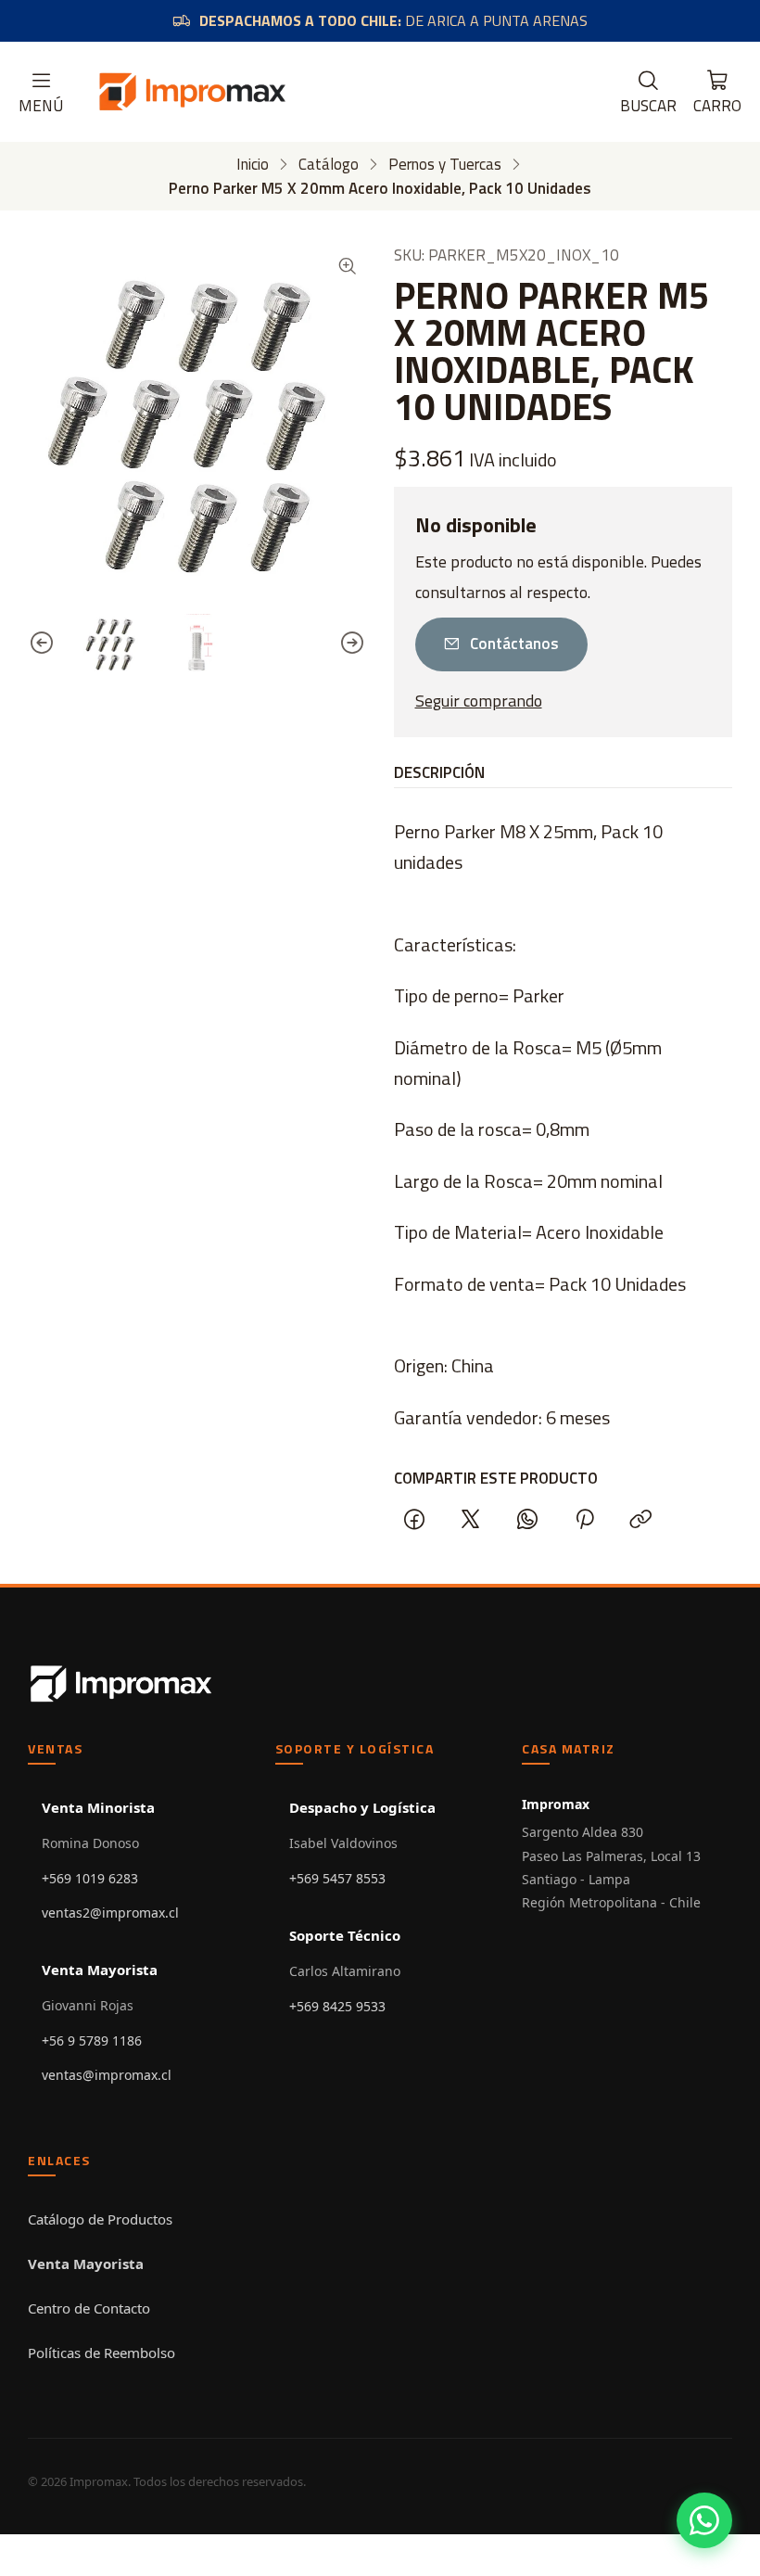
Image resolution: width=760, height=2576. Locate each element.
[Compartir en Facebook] (414, 1520)
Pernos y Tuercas (445, 165)
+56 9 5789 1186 (92, 2040)
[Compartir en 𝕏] (471, 1520)
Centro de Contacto (89, 2308)
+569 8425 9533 (337, 2006)
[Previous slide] (42, 643)
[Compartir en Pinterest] (584, 1520)
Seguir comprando (479, 701)
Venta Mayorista (86, 2264)
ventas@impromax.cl (107, 2075)
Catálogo (329, 165)
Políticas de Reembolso (101, 2353)
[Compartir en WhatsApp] (528, 1520)
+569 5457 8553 (337, 1878)
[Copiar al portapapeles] (640, 1520)
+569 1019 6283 (90, 1878)
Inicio (253, 165)
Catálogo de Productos (100, 2219)
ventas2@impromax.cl (110, 1913)
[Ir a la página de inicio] (192, 92)
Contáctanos (514, 644)
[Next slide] (352, 643)
